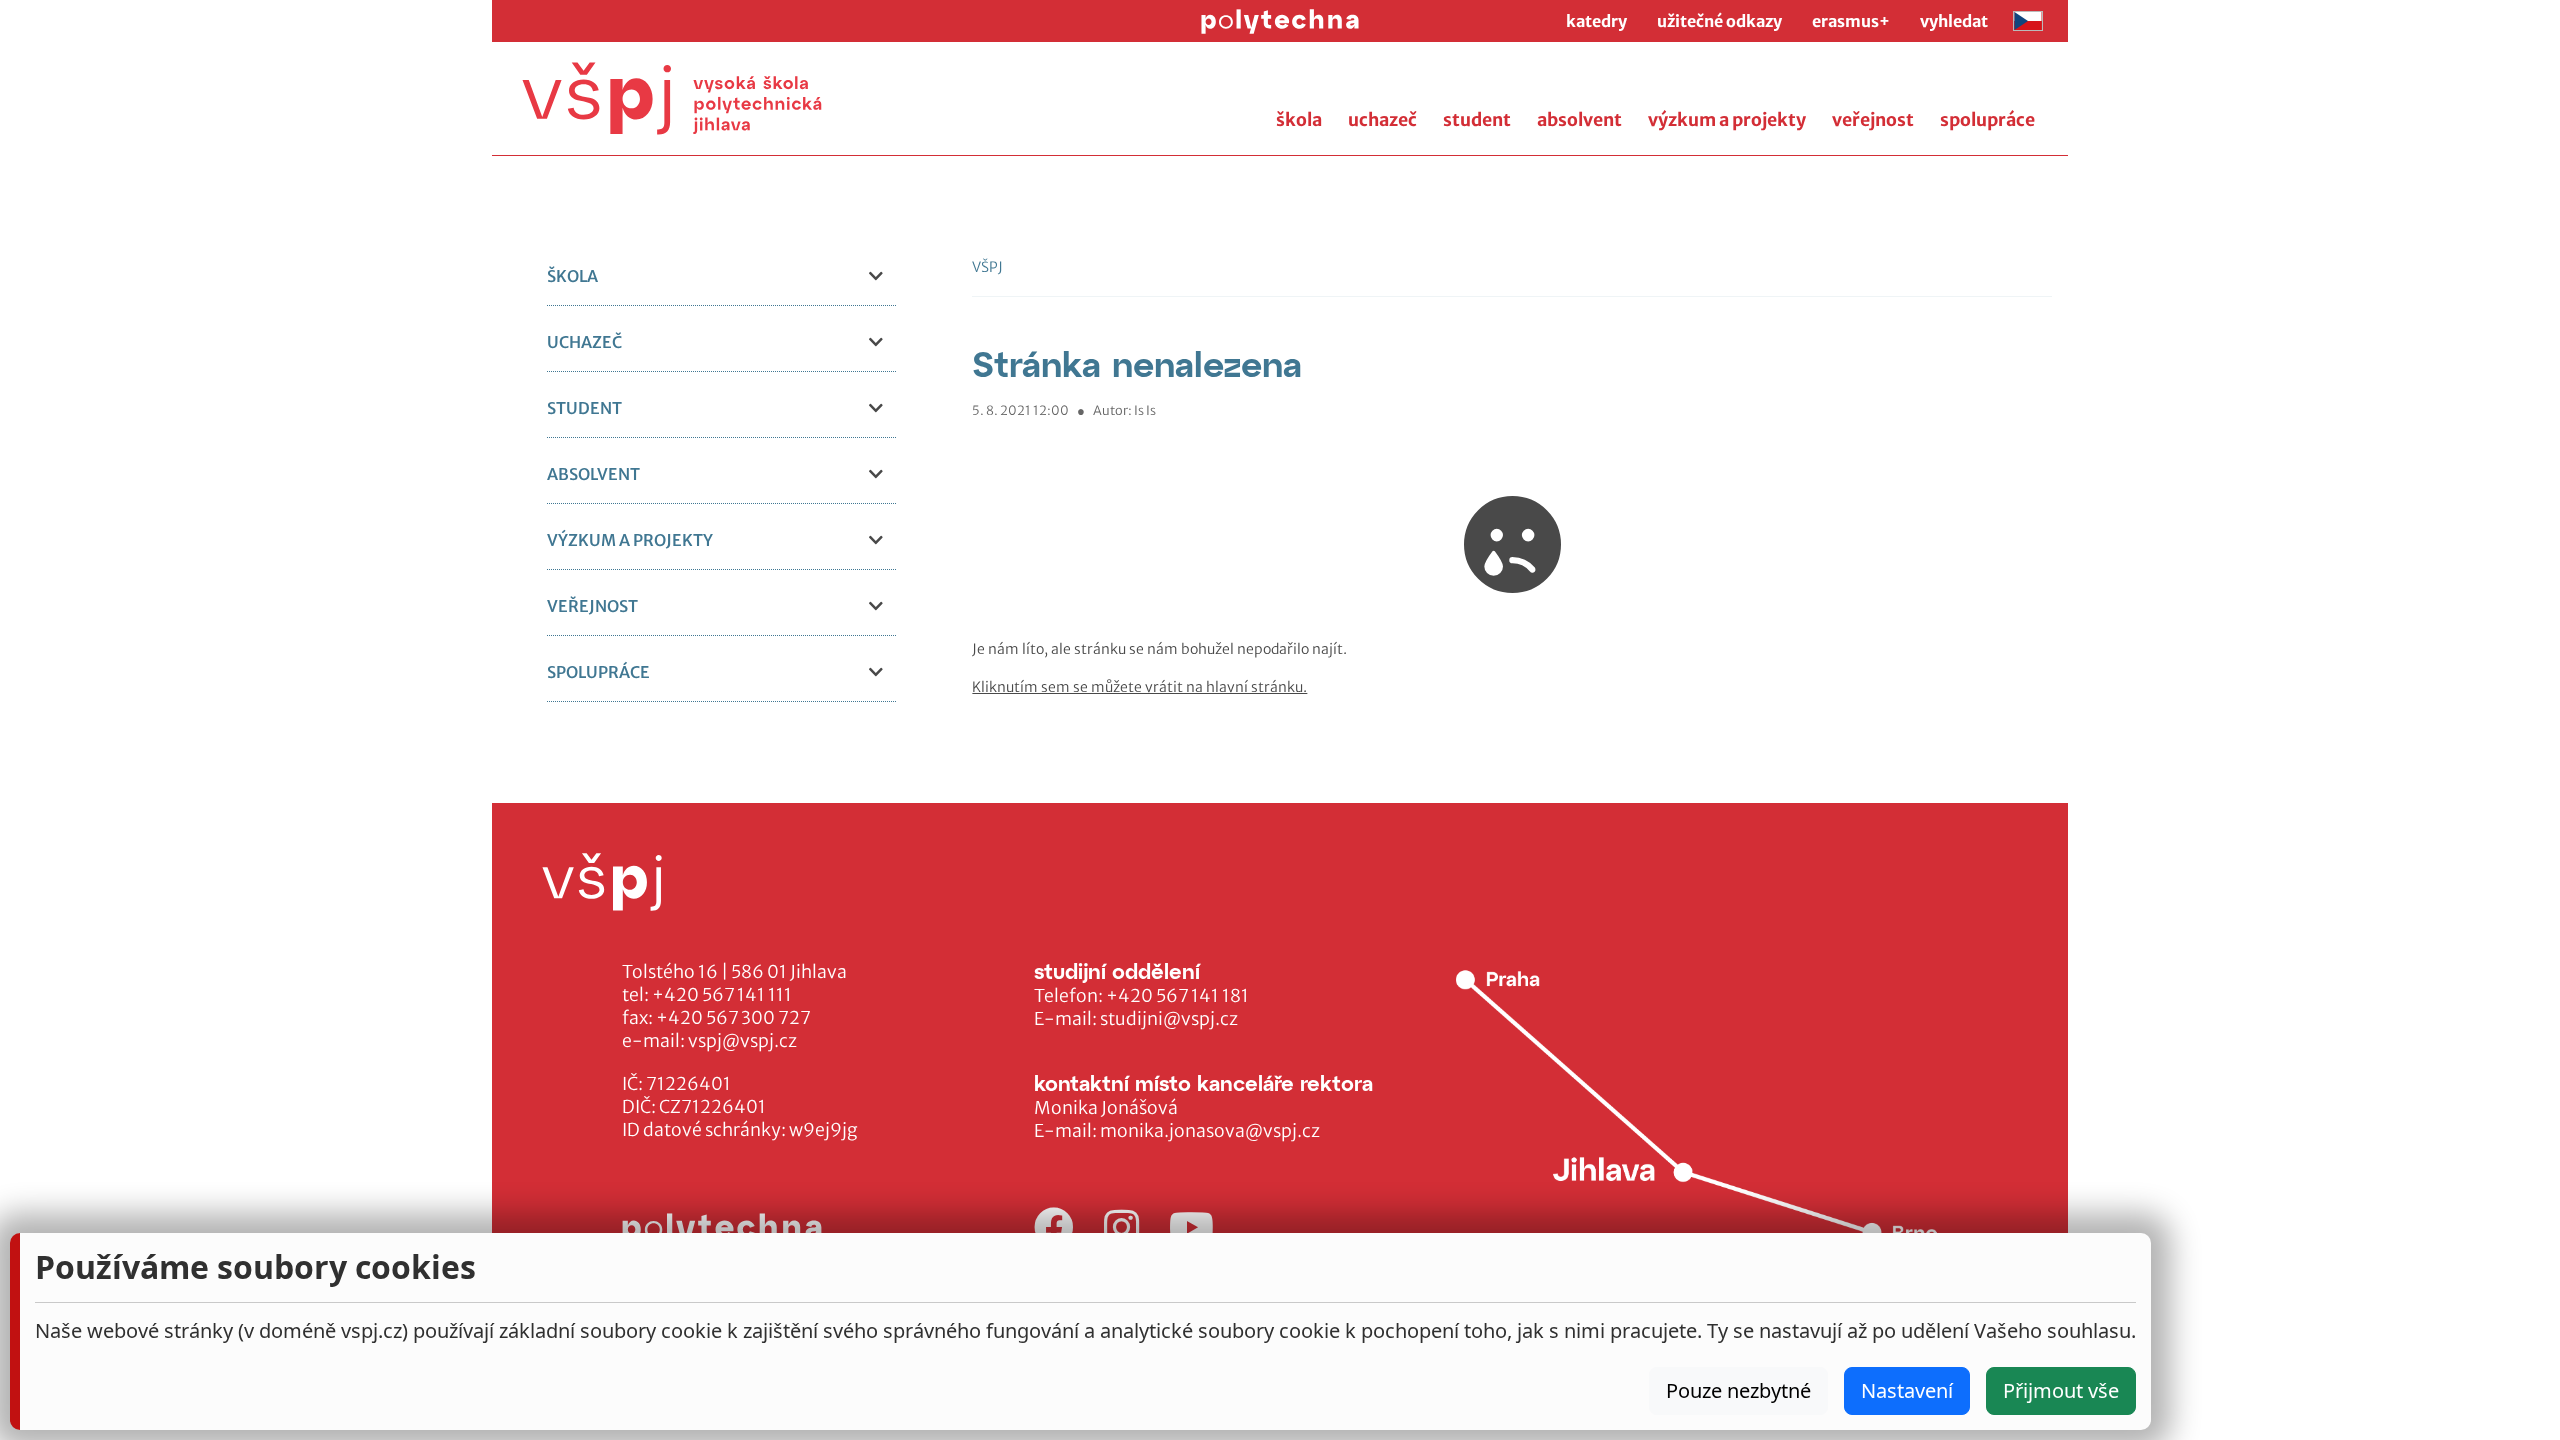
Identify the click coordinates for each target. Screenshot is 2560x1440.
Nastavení (1907, 1390)
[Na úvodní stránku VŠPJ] (672, 98)
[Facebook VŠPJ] (1054, 1228)
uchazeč (1382, 120)
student (1477, 120)
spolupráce (1987, 120)
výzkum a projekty (1727, 120)
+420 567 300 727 (733, 1018)
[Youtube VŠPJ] (1191, 1228)
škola (1299, 120)
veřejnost (1873, 120)
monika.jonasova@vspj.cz (1210, 1131)
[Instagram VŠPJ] (1121, 1228)
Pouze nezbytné (1738, 1390)
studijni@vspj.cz (1169, 1019)
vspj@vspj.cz (742, 1041)
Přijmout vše (2061, 1390)
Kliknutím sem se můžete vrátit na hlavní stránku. (1139, 687)
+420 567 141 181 (1177, 996)
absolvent (1579, 120)
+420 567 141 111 (722, 995)
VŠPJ (987, 267)
